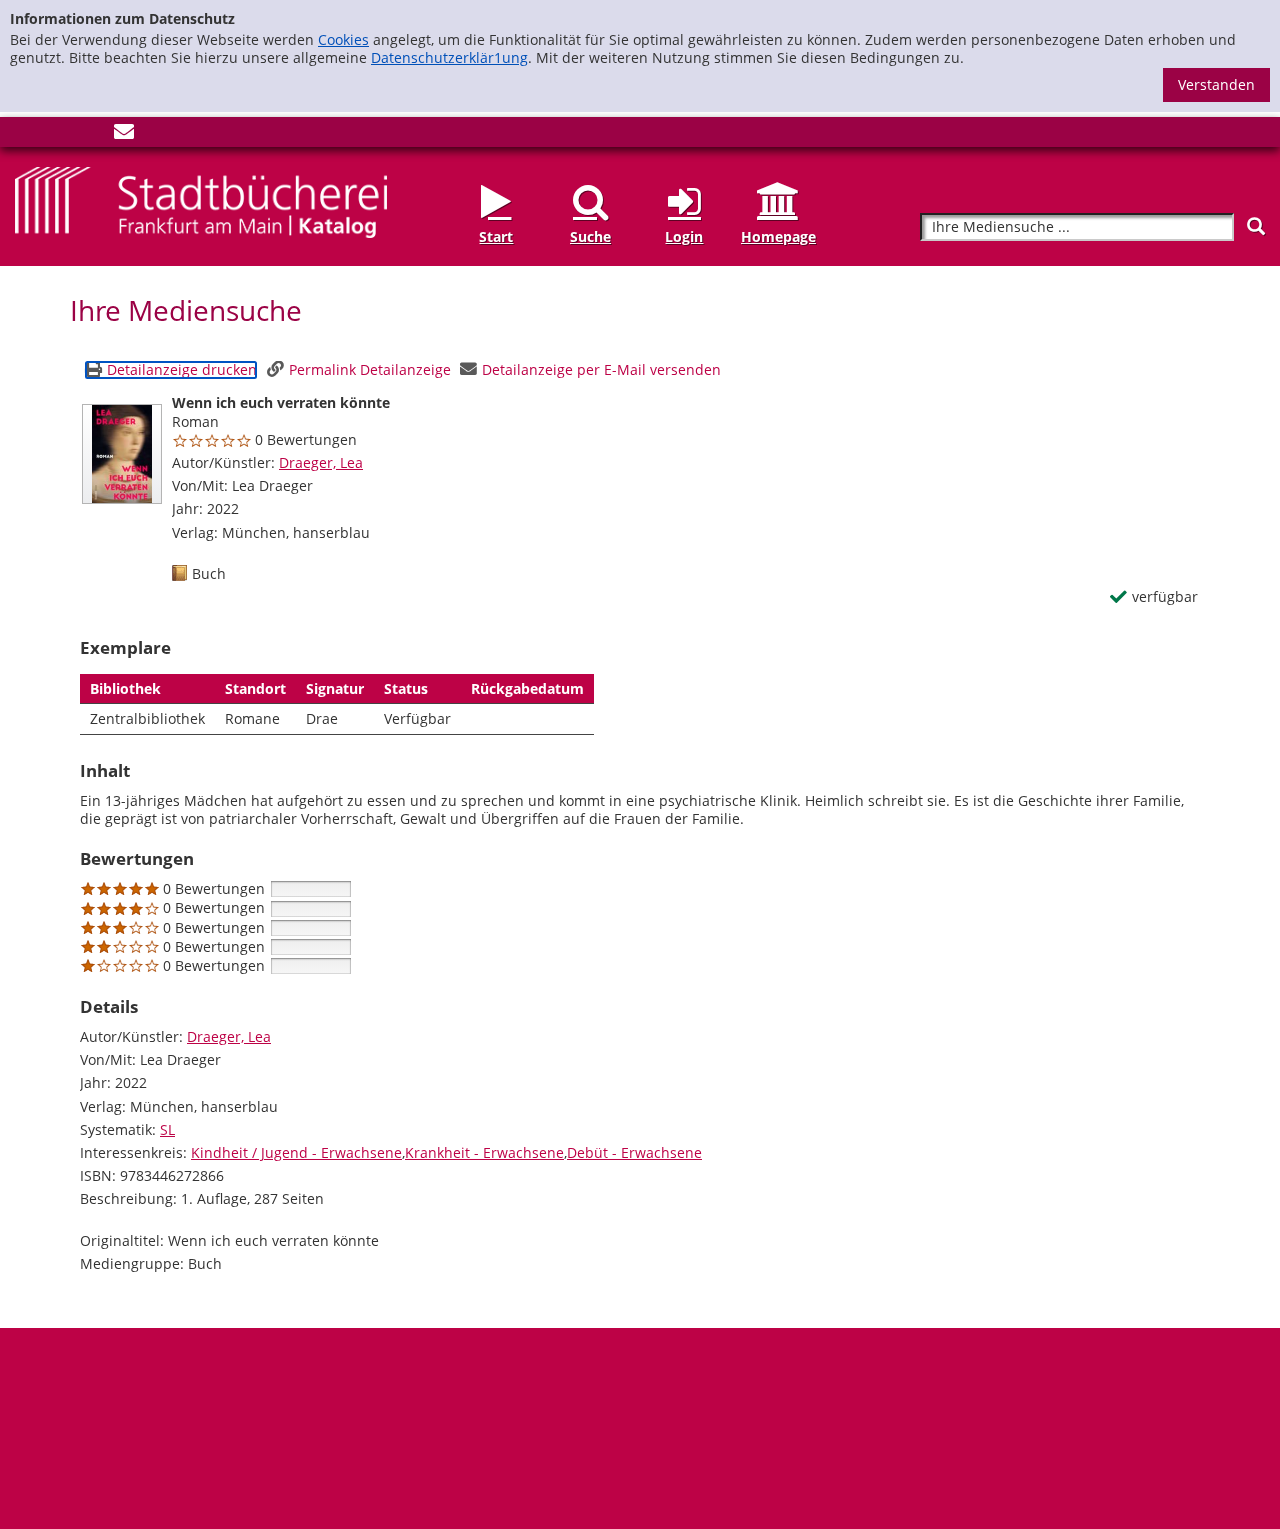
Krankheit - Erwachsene (484, 1152)
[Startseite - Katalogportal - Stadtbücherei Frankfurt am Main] (201, 200)
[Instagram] (58, 135)
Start (496, 236)
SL (167, 1129)
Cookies (343, 39)
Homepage (778, 236)
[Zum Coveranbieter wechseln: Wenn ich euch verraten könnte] (122, 454)
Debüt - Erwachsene (634, 1152)
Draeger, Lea (321, 462)
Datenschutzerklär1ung (449, 57)
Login (684, 236)
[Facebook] (25, 135)
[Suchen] (1256, 226)
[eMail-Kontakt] (124, 135)
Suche (590, 236)
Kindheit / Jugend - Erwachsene (296, 1152)
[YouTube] (91, 135)
